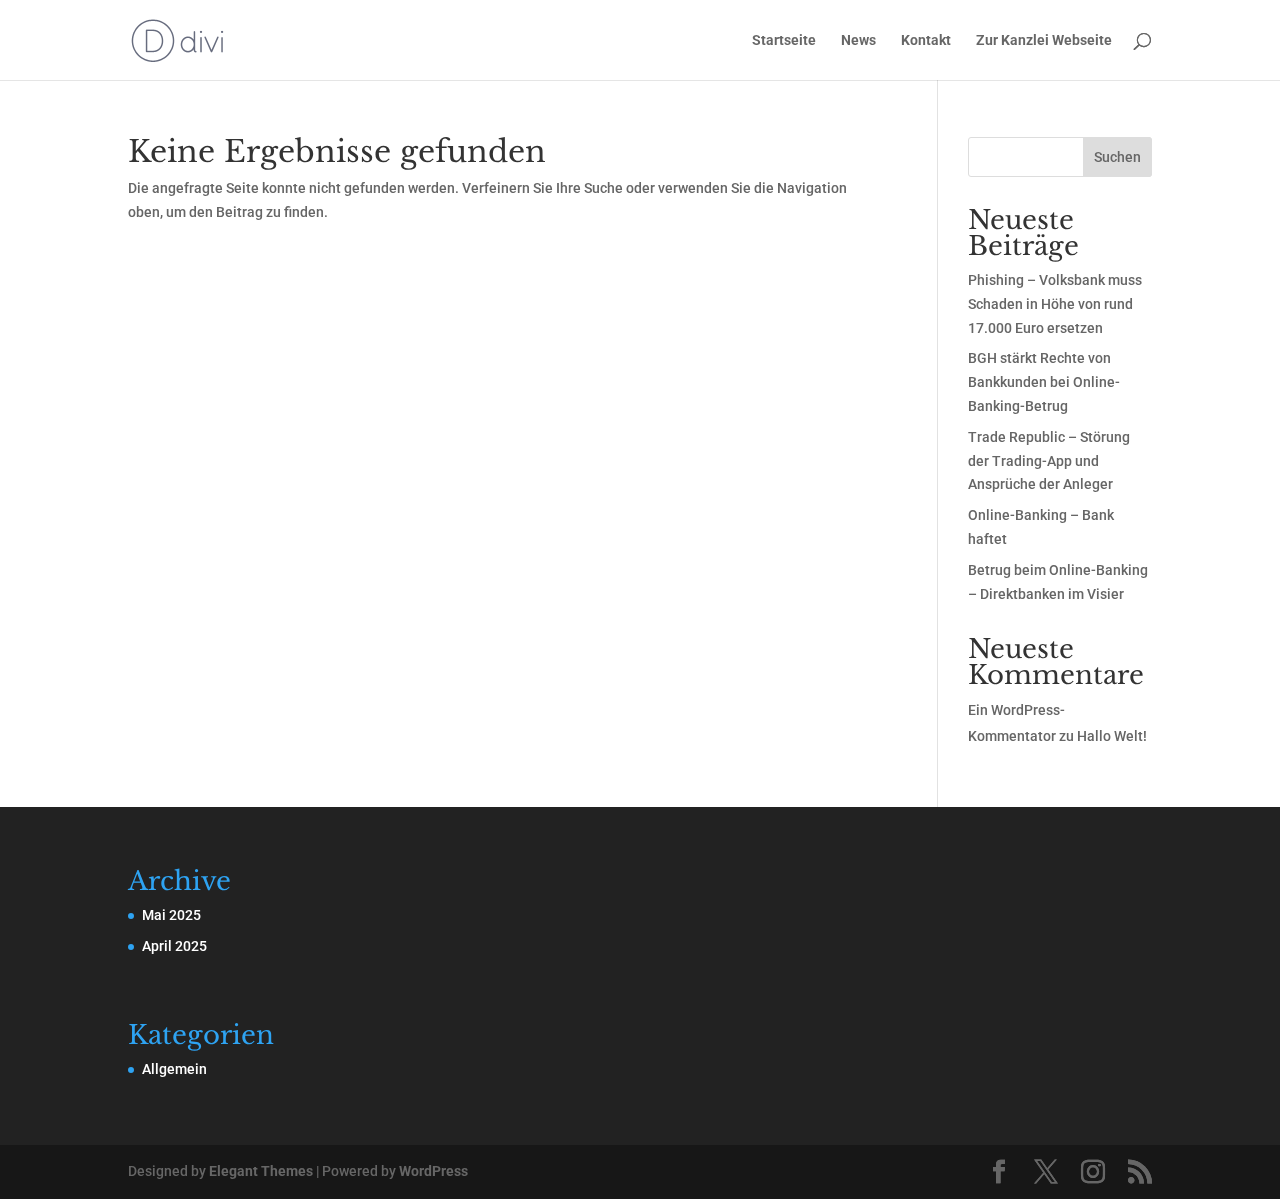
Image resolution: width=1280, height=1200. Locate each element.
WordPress (433, 1171)
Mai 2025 (171, 915)
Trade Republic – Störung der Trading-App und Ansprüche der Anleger (1049, 461)
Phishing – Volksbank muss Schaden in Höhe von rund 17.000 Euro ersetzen (1055, 304)
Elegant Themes (261, 1171)
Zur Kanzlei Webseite (1044, 40)
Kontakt (926, 40)
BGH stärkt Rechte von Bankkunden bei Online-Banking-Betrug (1044, 382)
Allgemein (174, 1069)
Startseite (784, 40)
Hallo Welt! (1112, 736)
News (858, 40)
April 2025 (174, 946)
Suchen (1117, 157)
